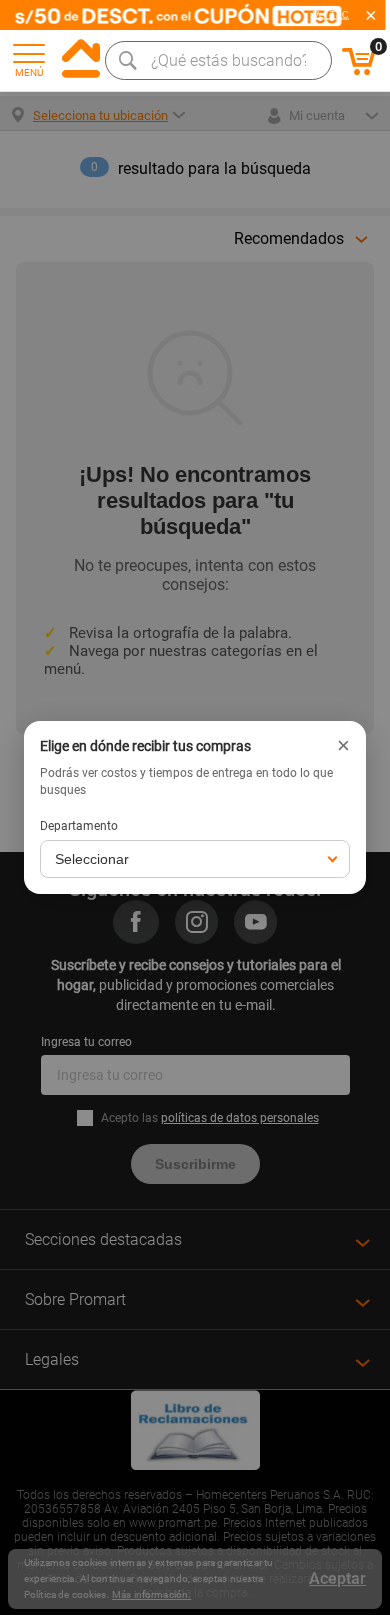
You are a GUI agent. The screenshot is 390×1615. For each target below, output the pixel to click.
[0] (359, 72)
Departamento (79, 826)
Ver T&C (331, 15)
